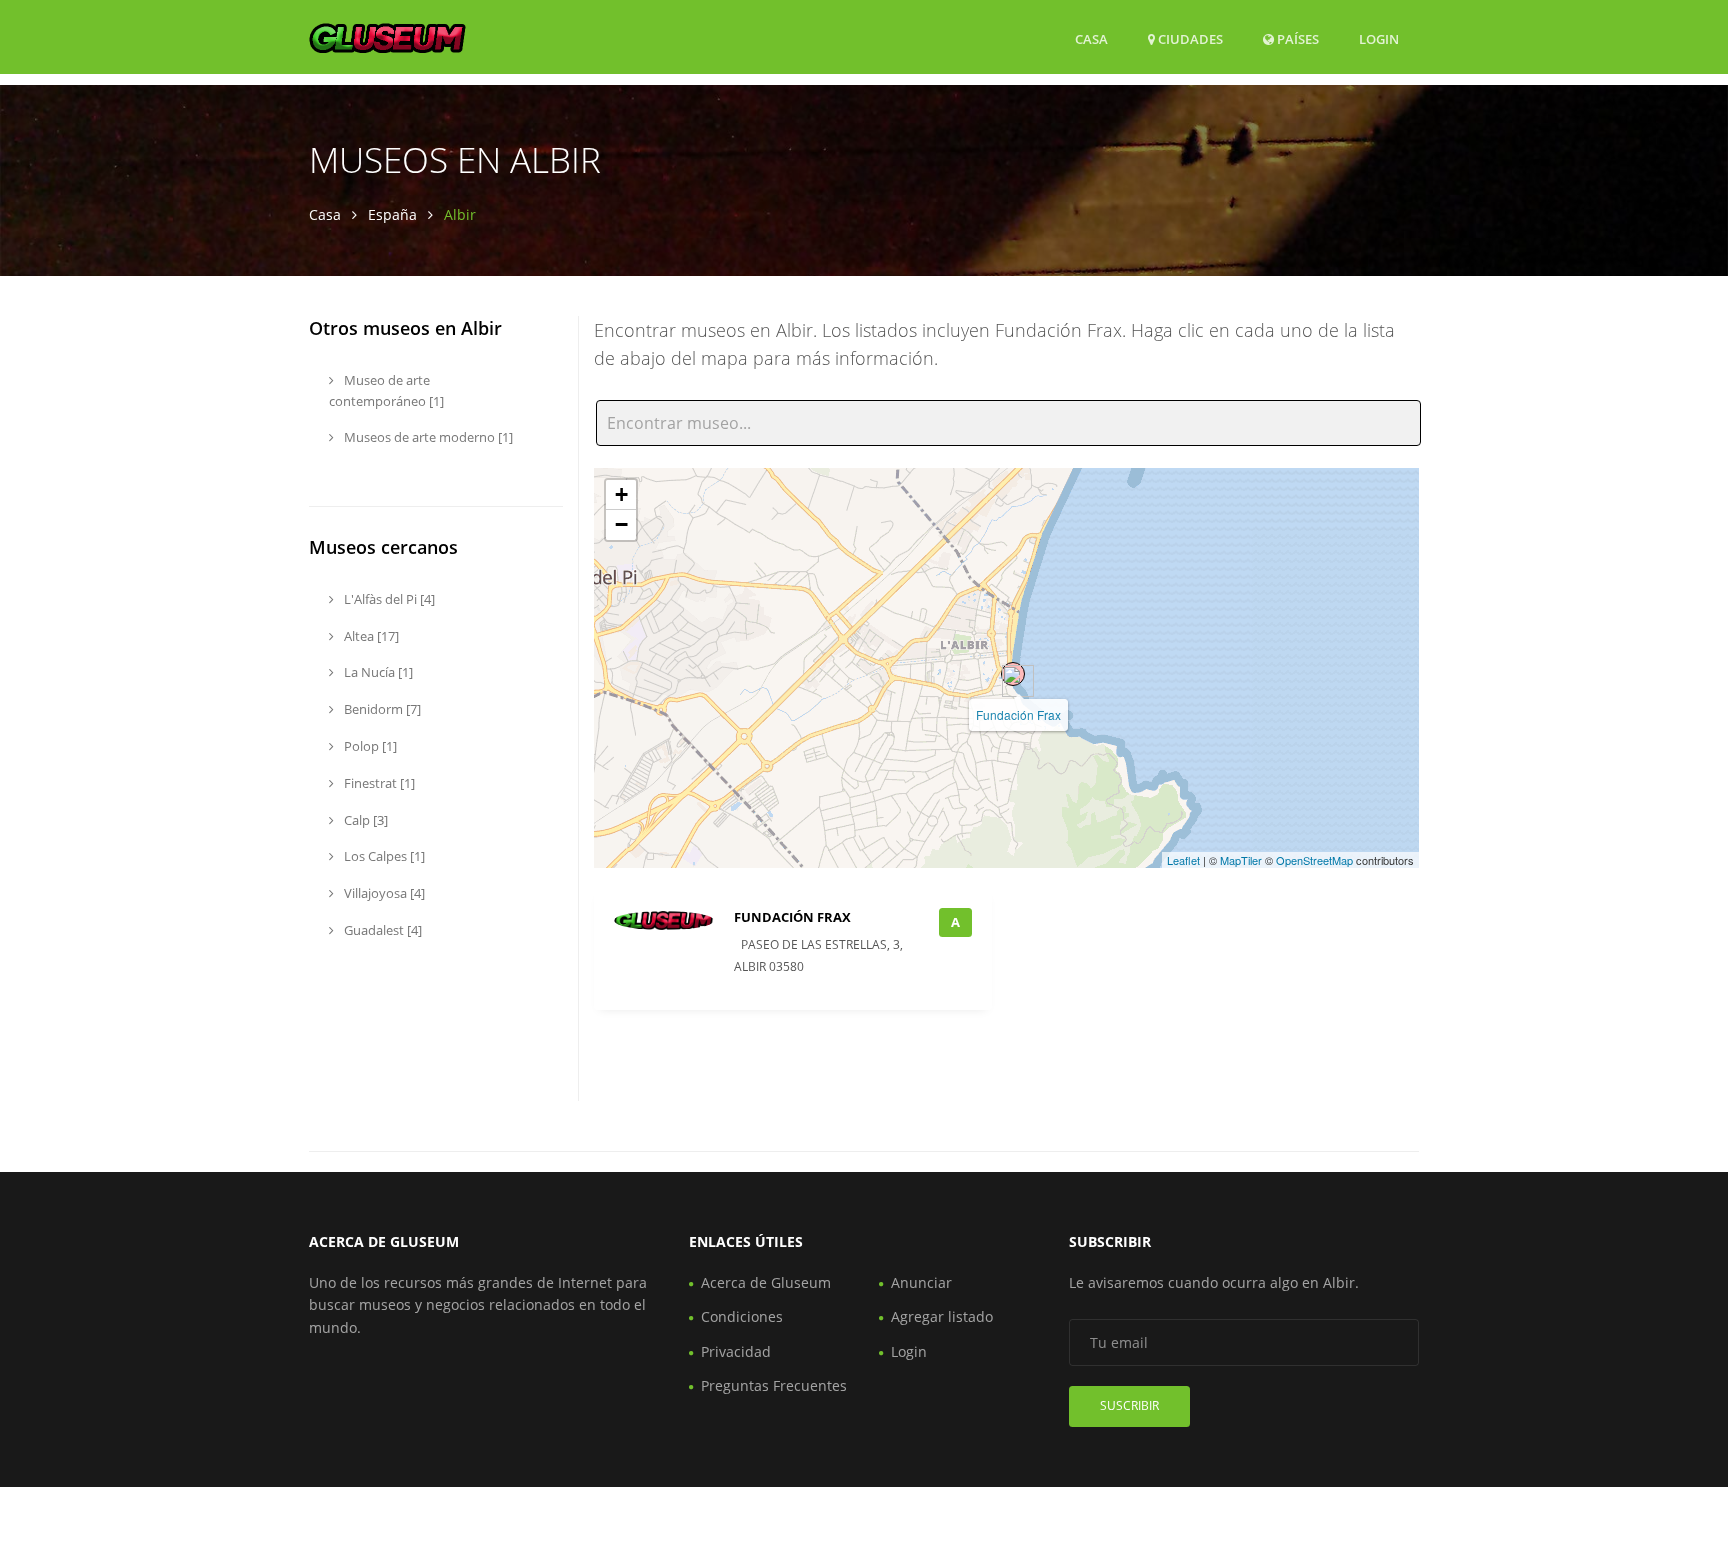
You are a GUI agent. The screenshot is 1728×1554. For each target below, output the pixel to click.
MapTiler (1241, 860)
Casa (1091, 39)
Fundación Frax (1018, 714)
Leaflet (1183, 860)
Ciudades (1189, 39)
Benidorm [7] (381, 709)
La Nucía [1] (377, 672)
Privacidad (736, 1351)
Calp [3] (364, 820)
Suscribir (1129, 1405)
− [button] (621, 524)
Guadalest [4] (381, 930)
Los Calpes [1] (383, 856)
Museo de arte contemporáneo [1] (386, 390)
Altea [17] (370, 636)
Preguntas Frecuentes (774, 1385)
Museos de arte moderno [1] (427, 437)
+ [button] (621, 494)
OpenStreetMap (1314, 860)
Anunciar (921, 1282)
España (392, 214)
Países (1296, 38)
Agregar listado (942, 1316)
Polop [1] (369, 746)
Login (1379, 38)
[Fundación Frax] (1013, 674)
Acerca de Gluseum (766, 1282)
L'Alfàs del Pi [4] (388, 599)
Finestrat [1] (378, 783)
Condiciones (742, 1316)
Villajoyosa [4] (383, 893)
